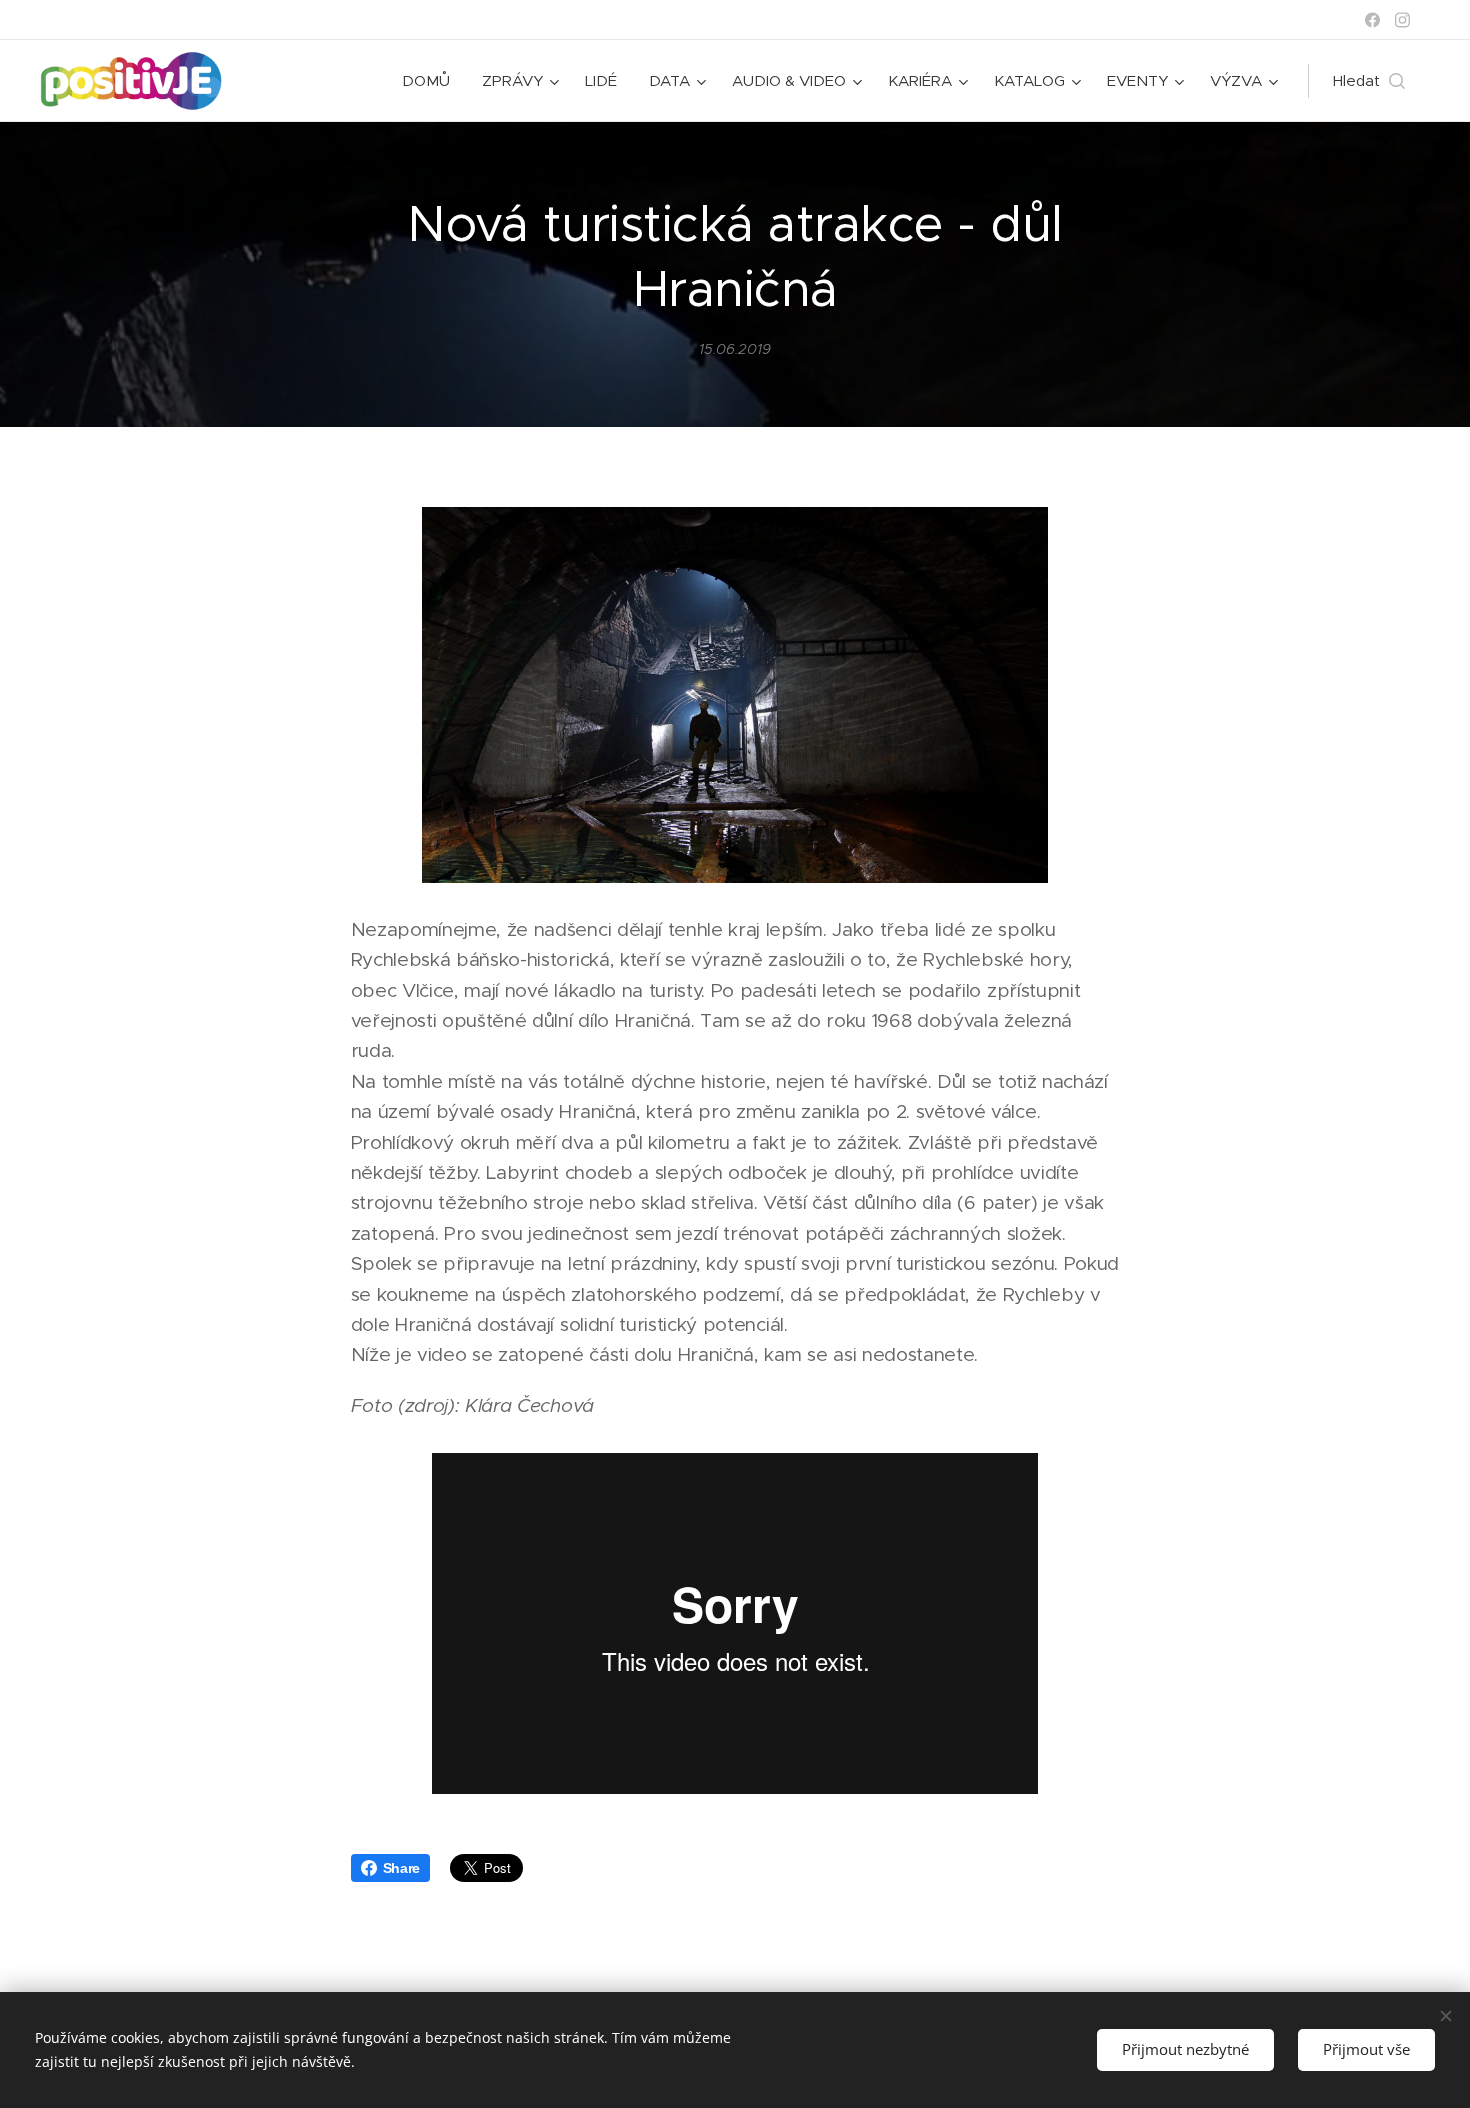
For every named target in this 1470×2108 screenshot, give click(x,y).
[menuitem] (431, 81)
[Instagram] (1402, 20)
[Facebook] (1372, 20)
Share (401, 1868)
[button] (1369, 81)
